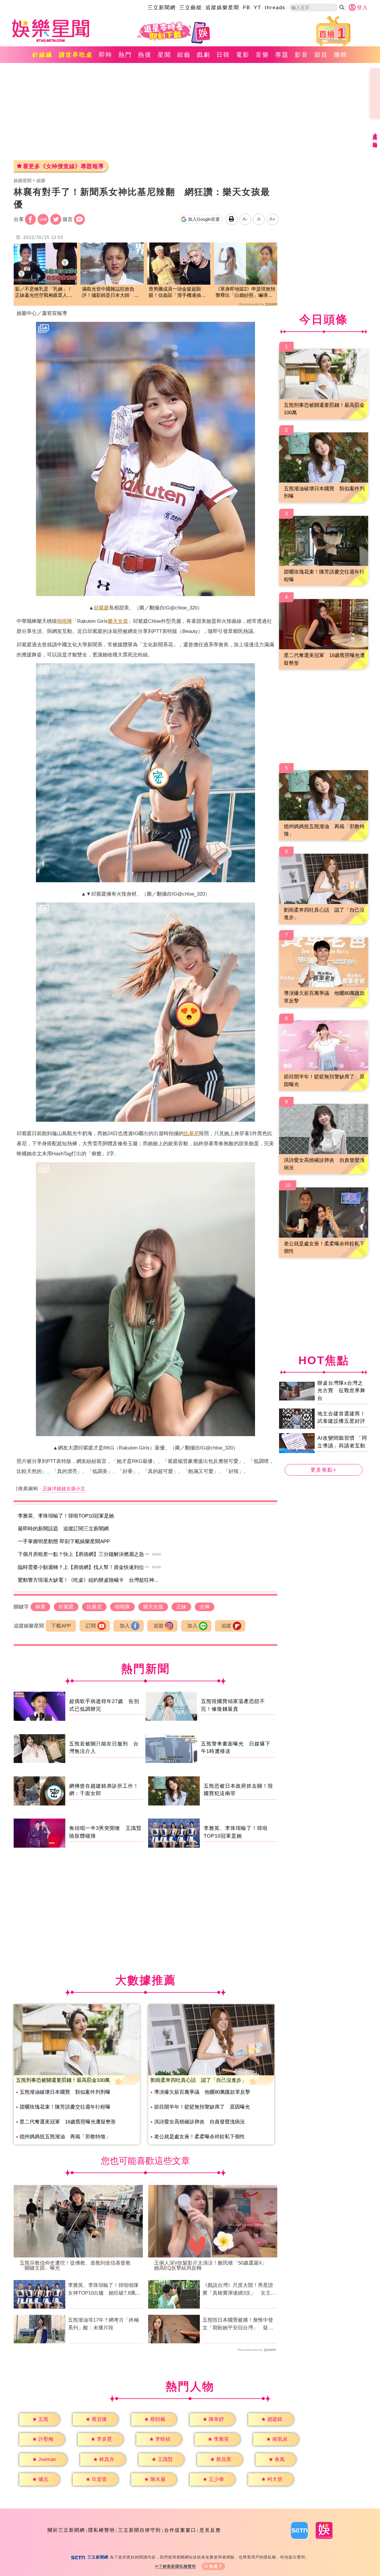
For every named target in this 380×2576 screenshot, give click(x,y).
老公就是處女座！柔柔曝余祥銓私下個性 (199, 2137)
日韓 (223, 55)
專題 (282, 55)
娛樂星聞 (23, 181)
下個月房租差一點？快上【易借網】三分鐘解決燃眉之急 (81, 1554)
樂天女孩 (118, 621)
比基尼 (191, 1133)
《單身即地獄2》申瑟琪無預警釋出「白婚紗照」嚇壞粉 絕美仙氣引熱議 (246, 293)
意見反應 (210, 2530)
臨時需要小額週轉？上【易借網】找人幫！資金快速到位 (81, 1567)
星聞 (164, 55)
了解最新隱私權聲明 (177, 2566)
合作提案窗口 (180, 2530)
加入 (125, 1626)
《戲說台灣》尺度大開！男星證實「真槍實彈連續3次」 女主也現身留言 (239, 2290)
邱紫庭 (101, 608)
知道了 (216, 2566)
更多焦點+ (324, 1470)
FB (247, 8)
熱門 (125, 55)
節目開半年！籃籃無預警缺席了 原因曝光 (202, 2107)
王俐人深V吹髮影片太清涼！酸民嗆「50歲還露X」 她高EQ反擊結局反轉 (213, 2265)
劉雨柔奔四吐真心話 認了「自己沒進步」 (198, 2080)
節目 (321, 55)
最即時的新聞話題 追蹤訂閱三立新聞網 (63, 1529)
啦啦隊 (65, 621)
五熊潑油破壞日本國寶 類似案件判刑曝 (65, 2092)
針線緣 (43, 55)
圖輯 (341, 55)
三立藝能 (191, 8)
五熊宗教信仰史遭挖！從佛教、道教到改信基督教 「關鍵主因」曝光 (78, 2265)
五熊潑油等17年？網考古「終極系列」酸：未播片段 (103, 2324)
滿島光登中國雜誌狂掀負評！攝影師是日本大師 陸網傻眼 (110, 293)
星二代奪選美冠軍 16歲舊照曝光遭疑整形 (68, 2122)
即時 (106, 55)
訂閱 (91, 1626)
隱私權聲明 (102, 2530)
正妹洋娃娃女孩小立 (64, 1489)
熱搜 (145, 55)
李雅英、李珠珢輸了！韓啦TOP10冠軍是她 (66, 1516)
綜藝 (184, 55)
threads (275, 8)
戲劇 (204, 55)
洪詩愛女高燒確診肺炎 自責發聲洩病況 (199, 2122)
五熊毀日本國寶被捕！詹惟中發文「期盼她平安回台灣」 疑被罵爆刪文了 (238, 2324)
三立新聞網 (162, 8)
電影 (243, 55)
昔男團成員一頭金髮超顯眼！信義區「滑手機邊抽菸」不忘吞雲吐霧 (175, 293)
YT (258, 8)
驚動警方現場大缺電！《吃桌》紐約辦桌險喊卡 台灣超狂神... (88, 1580)
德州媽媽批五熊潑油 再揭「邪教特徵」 (65, 2137)
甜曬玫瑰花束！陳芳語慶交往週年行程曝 (65, 2107)
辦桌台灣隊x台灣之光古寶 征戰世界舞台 (341, 1390)
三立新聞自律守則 (140, 2530)
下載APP (61, 1626)
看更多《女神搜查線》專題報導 (63, 166)
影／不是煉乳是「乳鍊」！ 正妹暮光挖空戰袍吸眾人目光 (45, 293)
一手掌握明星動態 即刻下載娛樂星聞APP (64, 1541)
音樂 (262, 55)
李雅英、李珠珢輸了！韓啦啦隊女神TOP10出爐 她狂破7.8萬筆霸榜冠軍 (104, 2290)
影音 (302, 55)
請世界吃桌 (76, 55)
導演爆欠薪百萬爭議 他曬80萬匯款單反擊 (202, 2092)
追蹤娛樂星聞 (222, 8)
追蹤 (159, 1626)
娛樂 (41, 181)
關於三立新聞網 (66, 2530)
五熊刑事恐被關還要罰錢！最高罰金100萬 (63, 2080)
